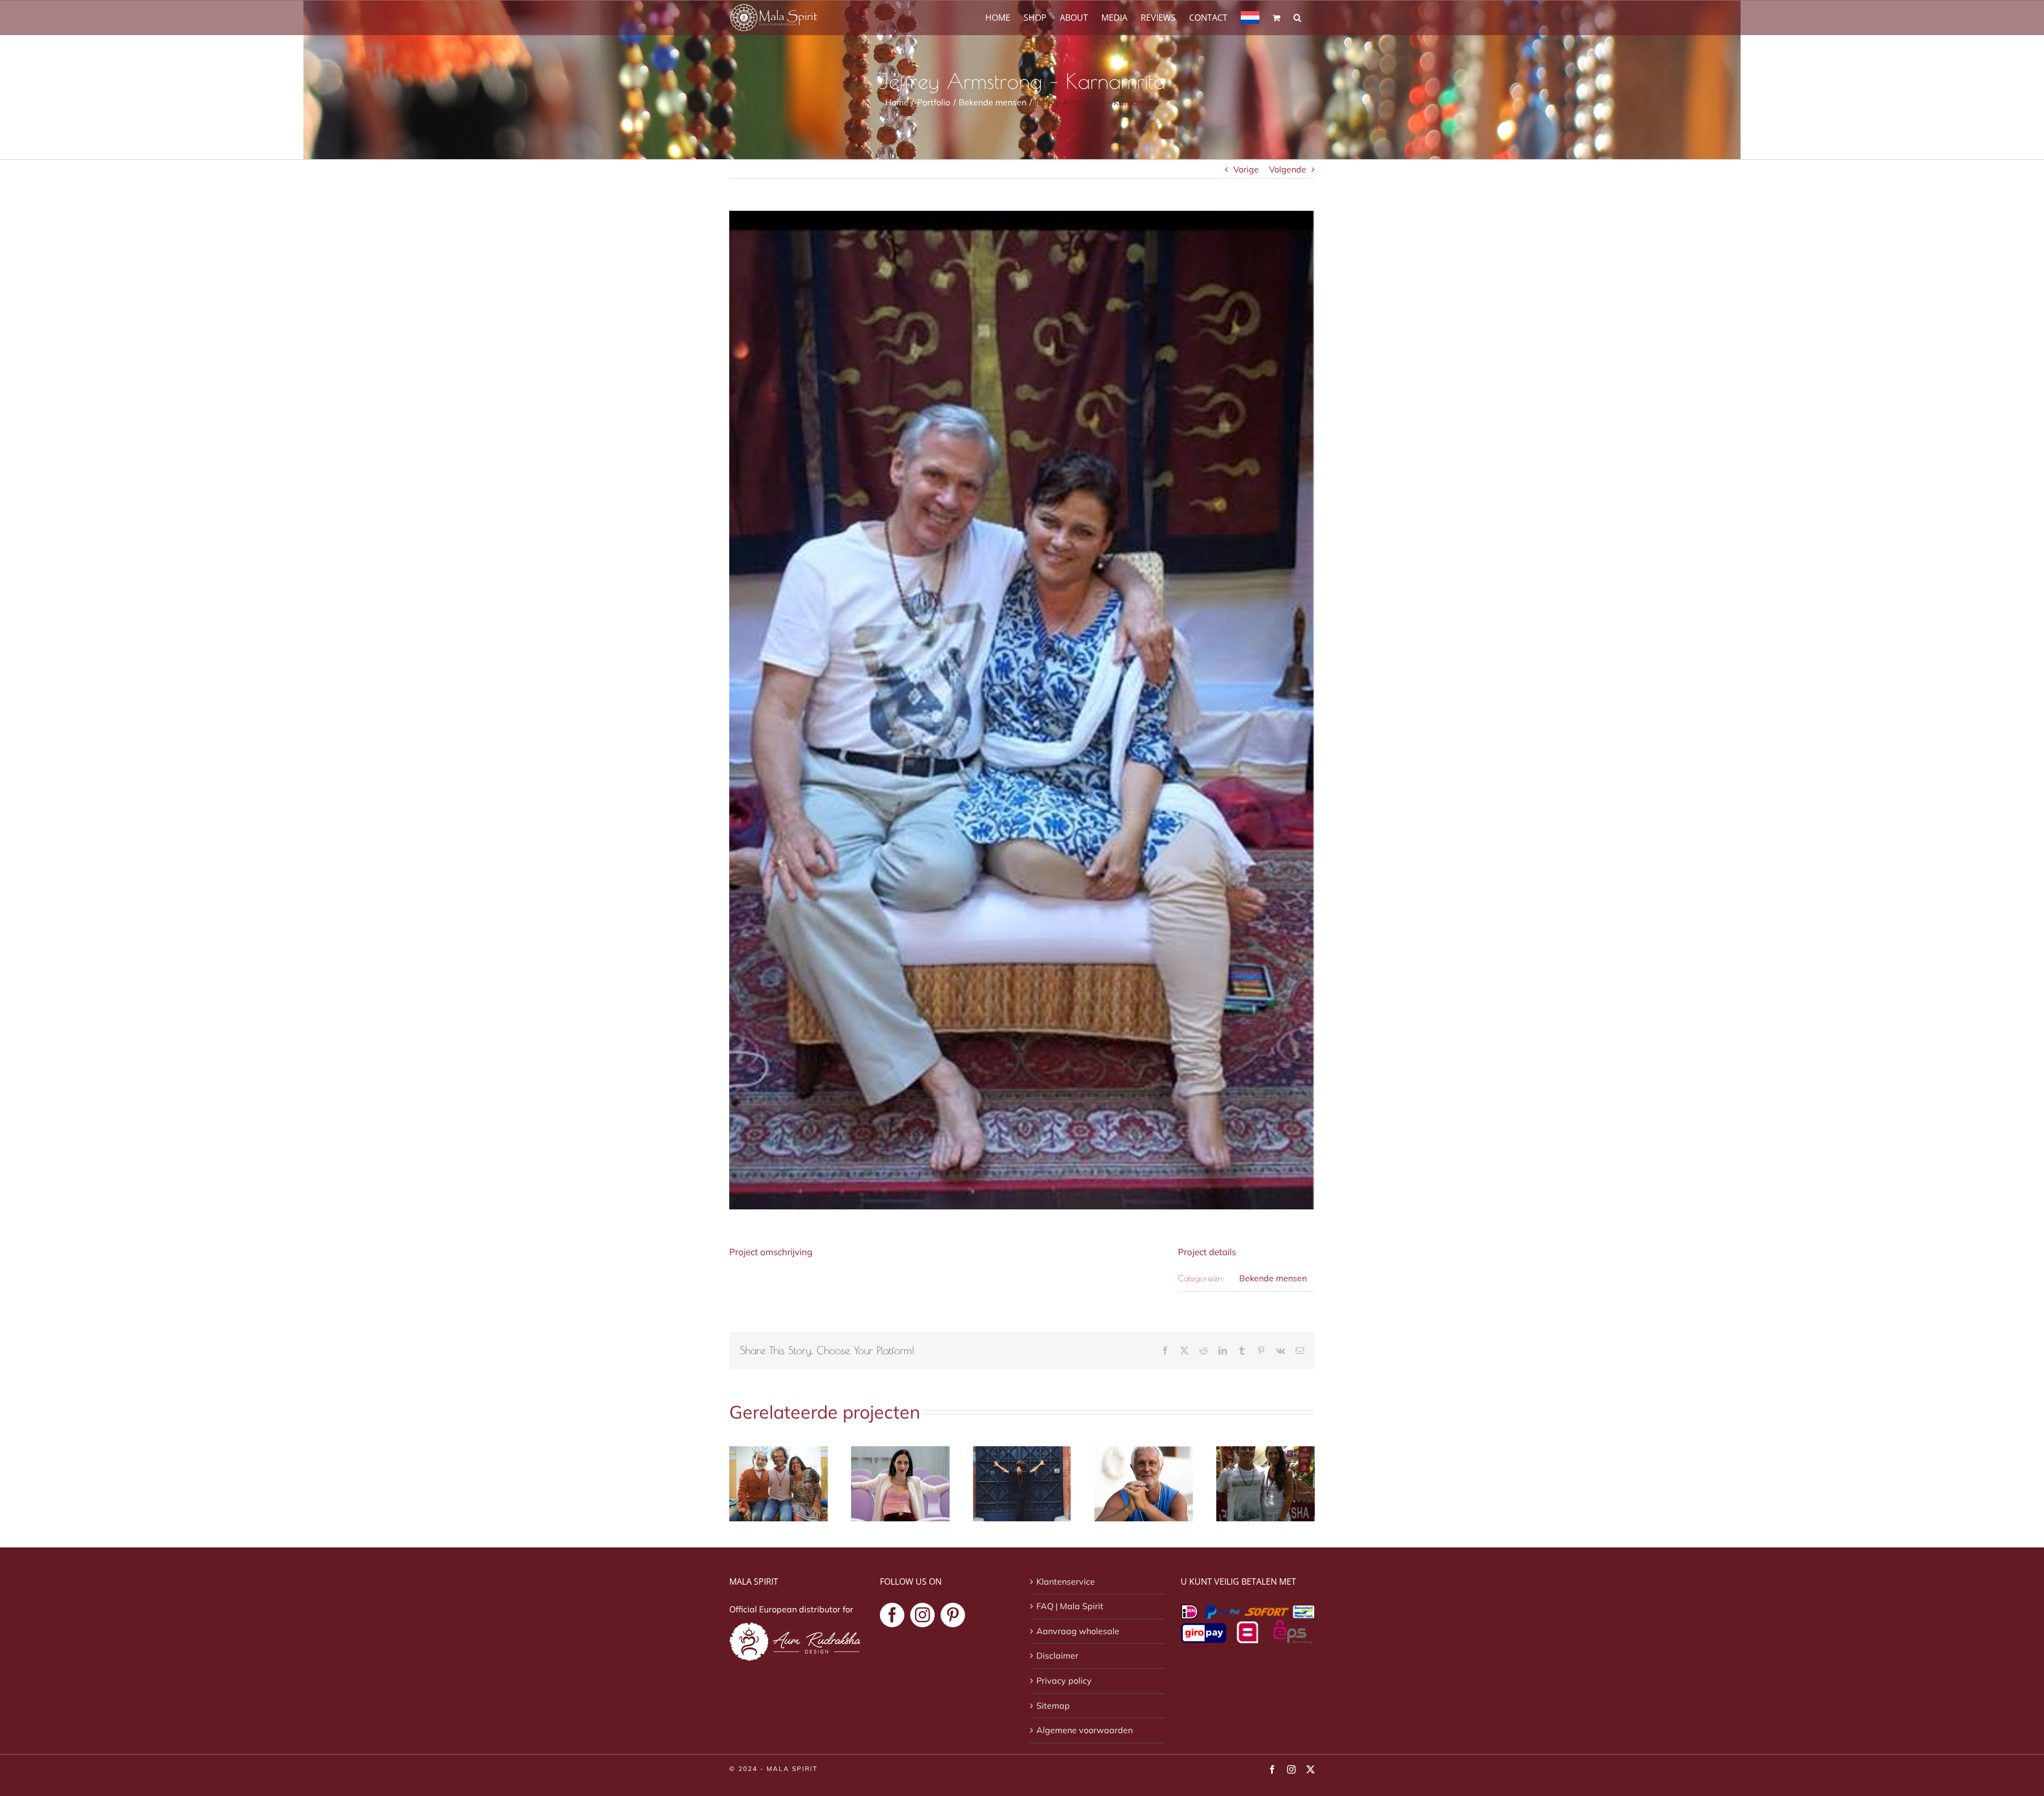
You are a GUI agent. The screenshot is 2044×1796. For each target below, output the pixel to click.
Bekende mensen (1273, 1278)
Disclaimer (1057, 1655)
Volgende (1288, 169)
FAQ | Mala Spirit (1070, 1606)
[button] (1297, 17)
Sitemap (1053, 1706)
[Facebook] (892, 1615)
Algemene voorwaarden (1085, 1730)
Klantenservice (1066, 1581)
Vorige (1246, 169)
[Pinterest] (953, 1615)
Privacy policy (1064, 1680)
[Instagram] (922, 1615)
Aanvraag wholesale (1078, 1631)
